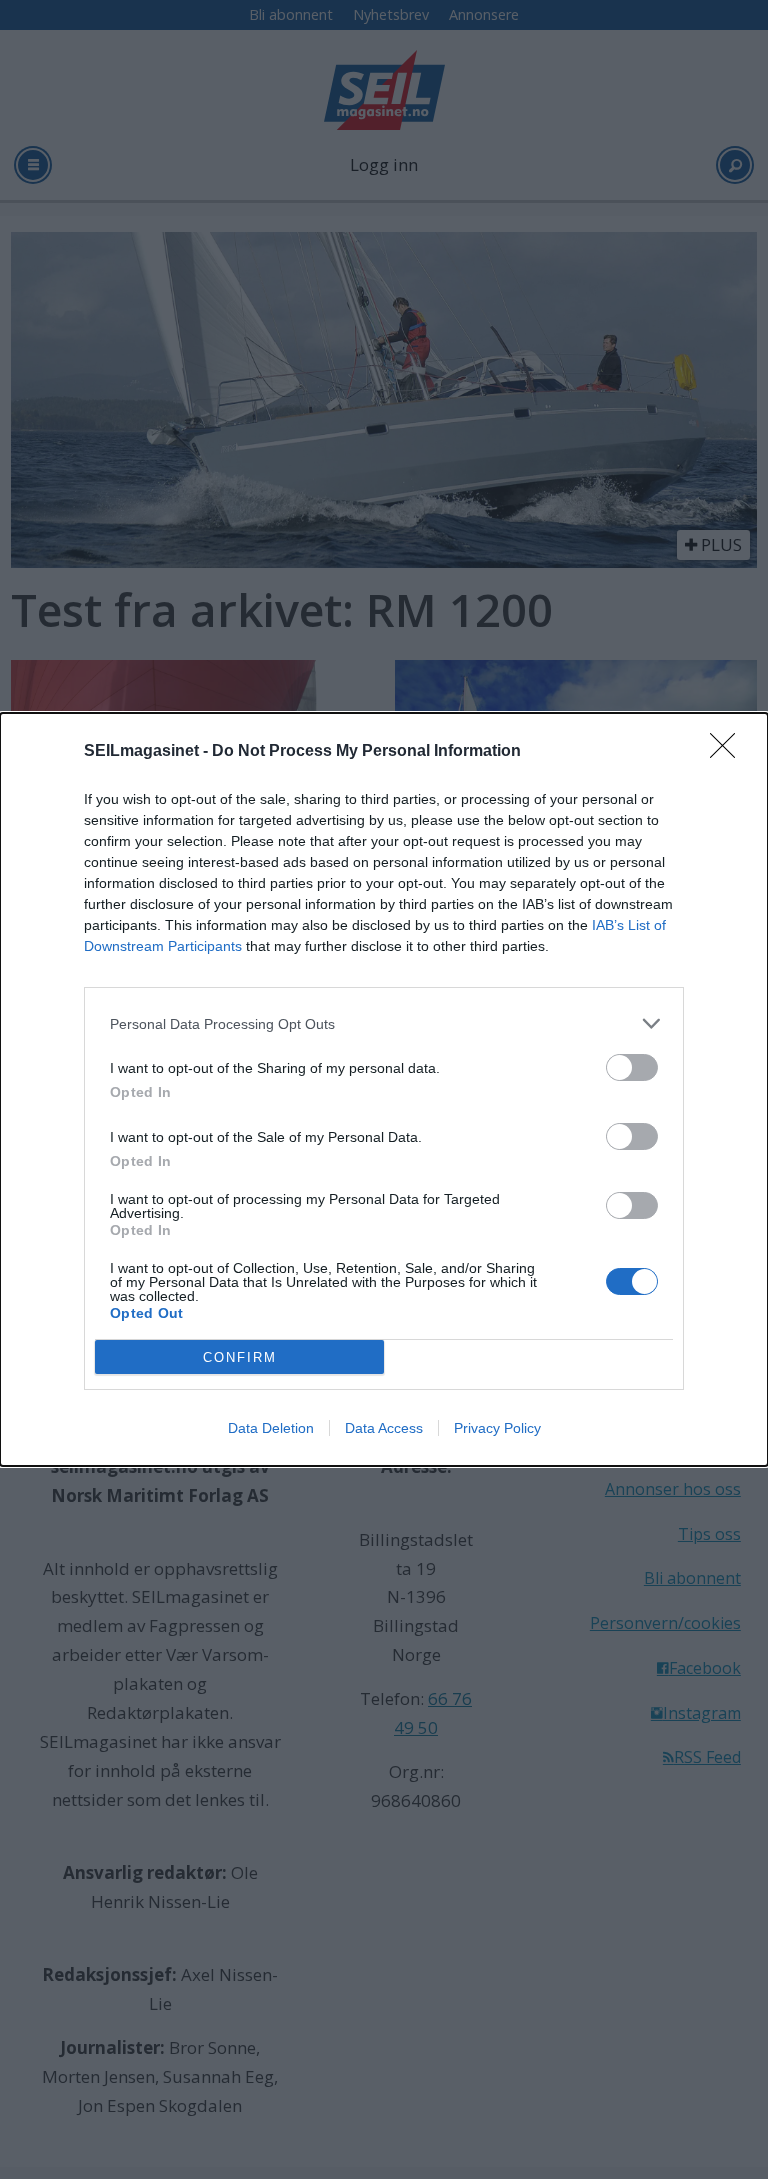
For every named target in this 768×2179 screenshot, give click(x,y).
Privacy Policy (497, 1428)
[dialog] (384, 1089)
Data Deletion (271, 1428)
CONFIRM (240, 1357)
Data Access (384, 1428)
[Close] (729, 752)
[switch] (632, 1067)
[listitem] (384, 1023)
